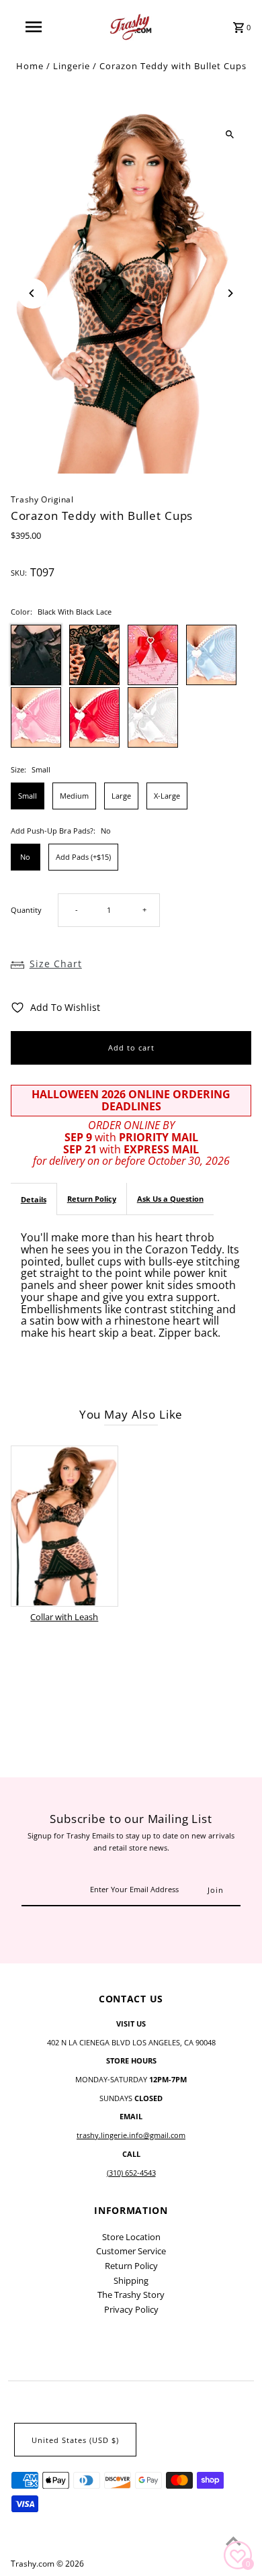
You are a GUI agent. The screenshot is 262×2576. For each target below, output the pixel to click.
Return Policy (92, 1199)
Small (28, 796)
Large (121, 796)
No (25, 857)
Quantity (26, 910)
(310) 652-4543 (131, 2173)
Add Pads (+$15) (83, 857)
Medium (74, 796)
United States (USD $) (75, 2440)
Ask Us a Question (170, 1199)
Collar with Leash (64, 1617)
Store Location (131, 2237)
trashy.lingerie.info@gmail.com (131, 2135)
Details (34, 1199)
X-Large (167, 796)
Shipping (131, 2280)
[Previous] (33, 293)
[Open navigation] (34, 27)
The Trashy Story (131, 2295)
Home (30, 66)
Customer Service (131, 2251)
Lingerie (72, 66)
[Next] (229, 293)
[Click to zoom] (229, 135)
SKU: (19, 573)
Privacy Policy (131, 2309)
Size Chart (56, 964)
